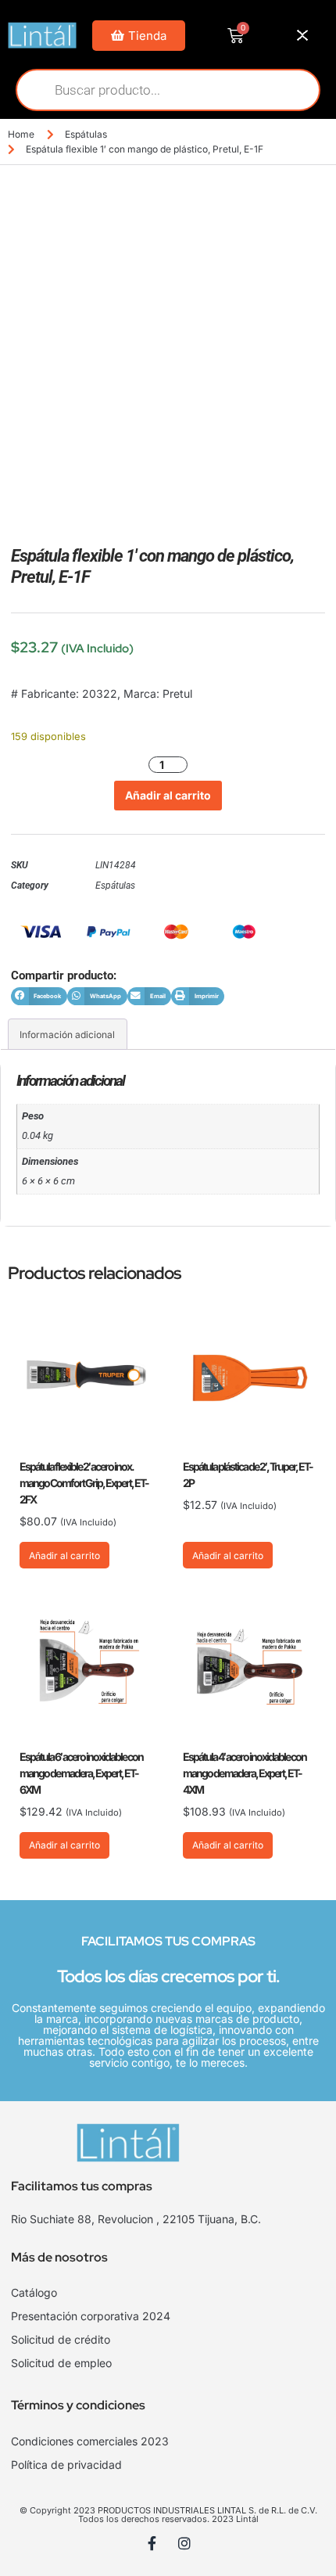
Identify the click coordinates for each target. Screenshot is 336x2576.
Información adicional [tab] (67, 1035)
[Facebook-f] (152, 2543)
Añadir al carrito (168, 795)
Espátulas (86, 134)
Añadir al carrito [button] (64, 1556)
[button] (39, 996)
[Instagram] (184, 2543)
